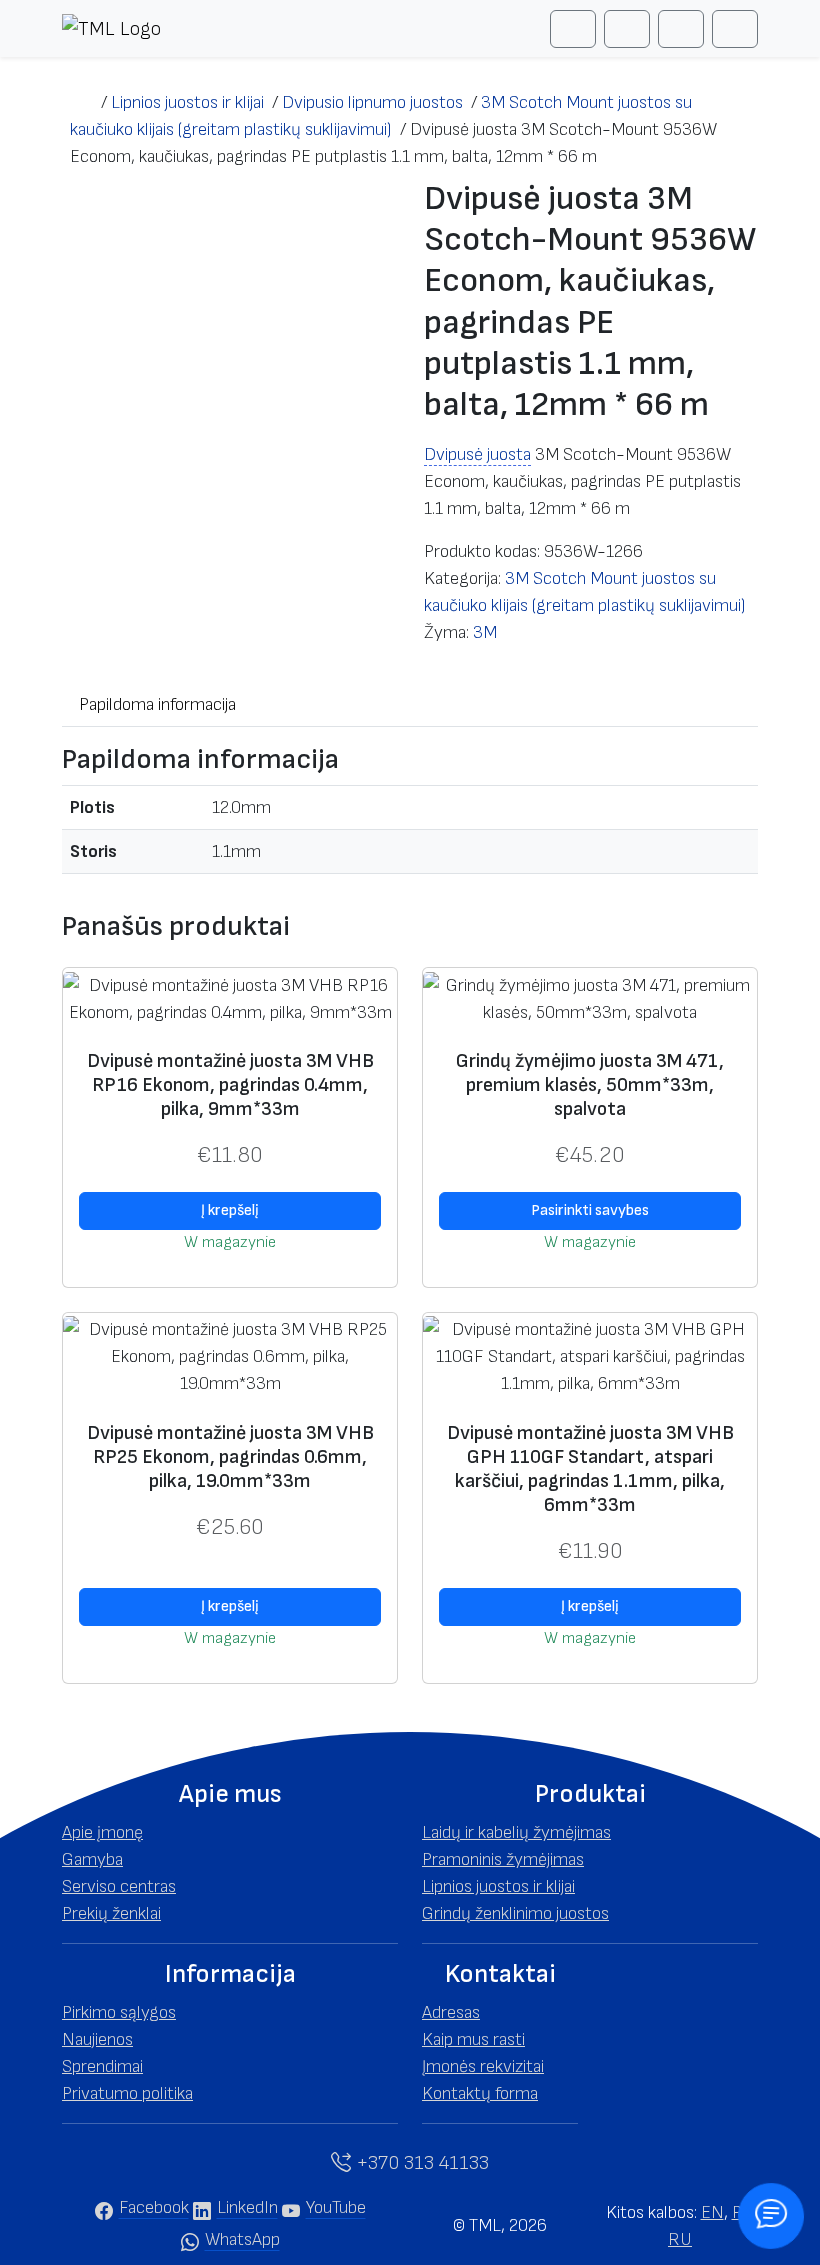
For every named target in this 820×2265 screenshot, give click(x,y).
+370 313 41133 (420, 2163)
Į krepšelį (230, 1210)
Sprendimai (102, 2066)
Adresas (451, 2012)
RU (680, 2239)
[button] (230, 1795)
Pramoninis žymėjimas (503, 1859)
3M (485, 632)
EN (712, 2212)
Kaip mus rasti (473, 2039)
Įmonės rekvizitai (483, 2066)
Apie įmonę (102, 1832)
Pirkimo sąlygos (119, 2012)
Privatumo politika (127, 2093)
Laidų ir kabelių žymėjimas (516, 1832)
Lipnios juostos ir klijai (498, 1886)
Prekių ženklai (111, 1913)
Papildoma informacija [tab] (157, 704)
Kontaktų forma (480, 2093)
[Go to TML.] (81, 102)
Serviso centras (119, 1886)
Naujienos (97, 2039)
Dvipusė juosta (477, 454)
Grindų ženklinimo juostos (515, 1913)
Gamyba (92, 1859)
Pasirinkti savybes (590, 1210)
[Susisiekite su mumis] (771, 2216)
